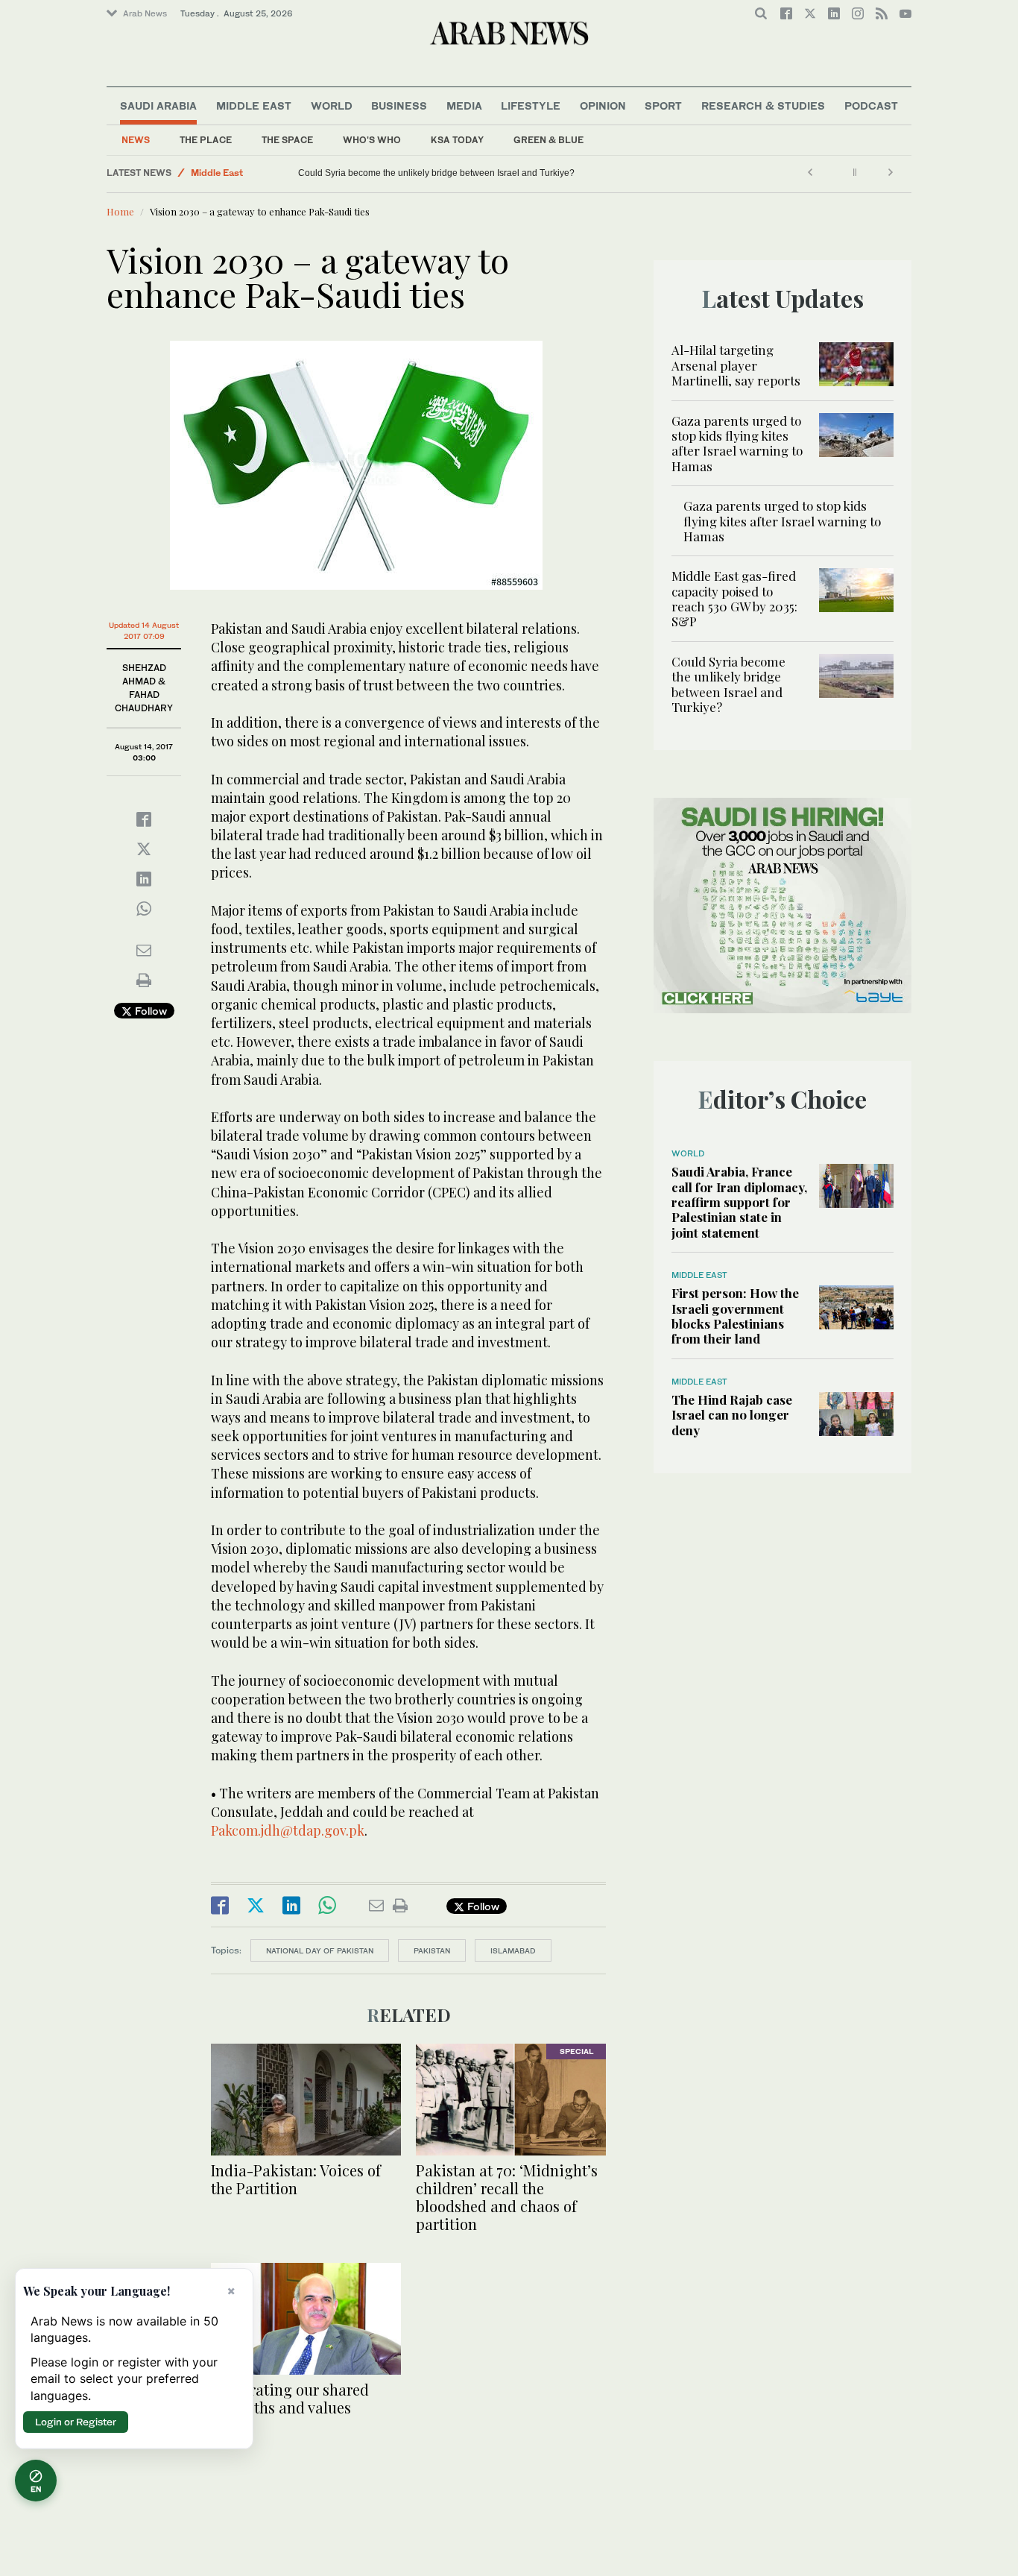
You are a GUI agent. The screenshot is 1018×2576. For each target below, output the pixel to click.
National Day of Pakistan (320, 1950)
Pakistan (432, 1950)
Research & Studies (763, 106)
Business (399, 106)
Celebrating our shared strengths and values (290, 2398)
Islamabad (513, 1950)
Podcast (871, 106)
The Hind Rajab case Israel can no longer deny (732, 1415)
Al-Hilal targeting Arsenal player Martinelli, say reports (736, 365)
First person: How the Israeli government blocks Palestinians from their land (735, 1316)
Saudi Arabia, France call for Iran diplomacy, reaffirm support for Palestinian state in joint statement (739, 1202)
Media (464, 106)
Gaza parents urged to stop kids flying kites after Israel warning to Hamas (737, 443)
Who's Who (372, 140)
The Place (206, 140)
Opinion (603, 106)
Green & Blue (548, 140)
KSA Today (457, 140)
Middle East (254, 106)
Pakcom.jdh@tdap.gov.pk (288, 1830)
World (332, 106)
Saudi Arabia (158, 106)
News (136, 140)
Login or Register (76, 2422)
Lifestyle (531, 106)
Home (120, 211)
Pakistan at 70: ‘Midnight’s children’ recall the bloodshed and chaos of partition (507, 2197)
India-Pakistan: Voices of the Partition (296, 2179)
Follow (149, 1011)
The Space (287, 140)
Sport (663, 106)
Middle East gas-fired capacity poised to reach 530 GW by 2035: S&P (734, 598)
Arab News (145, 13)
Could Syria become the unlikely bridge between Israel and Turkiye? (436, 173)
